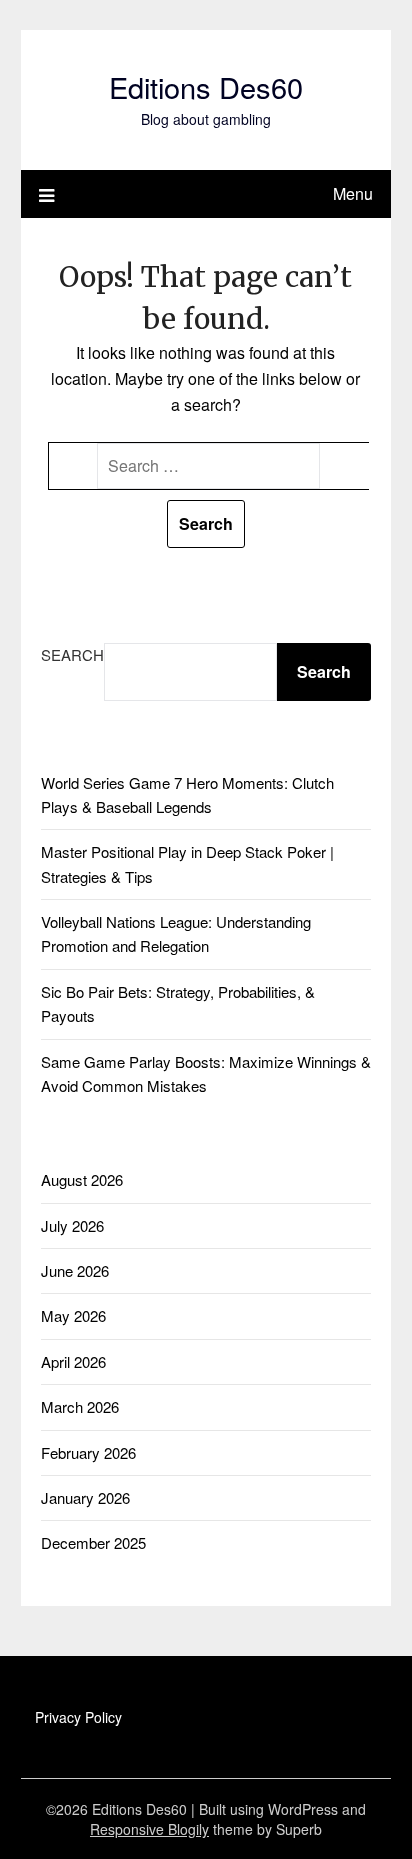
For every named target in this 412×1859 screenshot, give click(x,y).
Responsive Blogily (149, 1829)
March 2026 (80, 1406)
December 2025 (93, 1542)
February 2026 (88, 1452)
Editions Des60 (206, 86)
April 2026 (73, 1361)
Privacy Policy (78, 1717)
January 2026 (85, 1497)
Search (72, 654)
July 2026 (72, 1225)
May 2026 (73, 1315)
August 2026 (82, 1179)
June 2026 (75, 1270)
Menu (353, 193)
